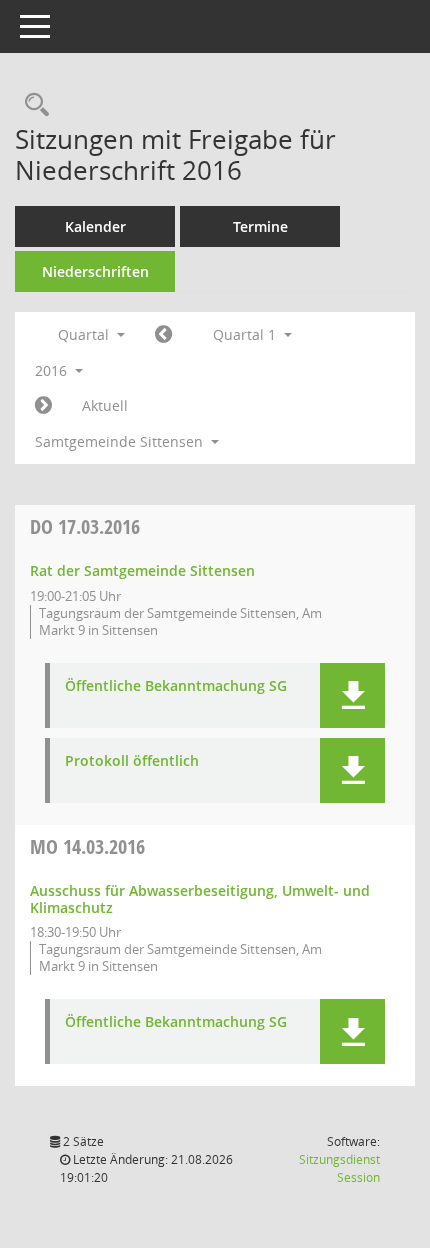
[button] (352, 695)
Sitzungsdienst (339, 1168)
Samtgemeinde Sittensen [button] (121, 441)
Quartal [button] (85, 334)
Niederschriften (95, 271)
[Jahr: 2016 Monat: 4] (43, 406)
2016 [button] (53, 370)
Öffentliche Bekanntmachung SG (176, 686)
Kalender (95, 226)
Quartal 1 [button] (246, 334)
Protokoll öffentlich (132, 761)
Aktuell (105, 405)
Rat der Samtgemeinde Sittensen (142, 570)
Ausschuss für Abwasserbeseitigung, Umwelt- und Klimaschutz (200, 899)
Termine (260, 226)
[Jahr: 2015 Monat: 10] (163, 335)
